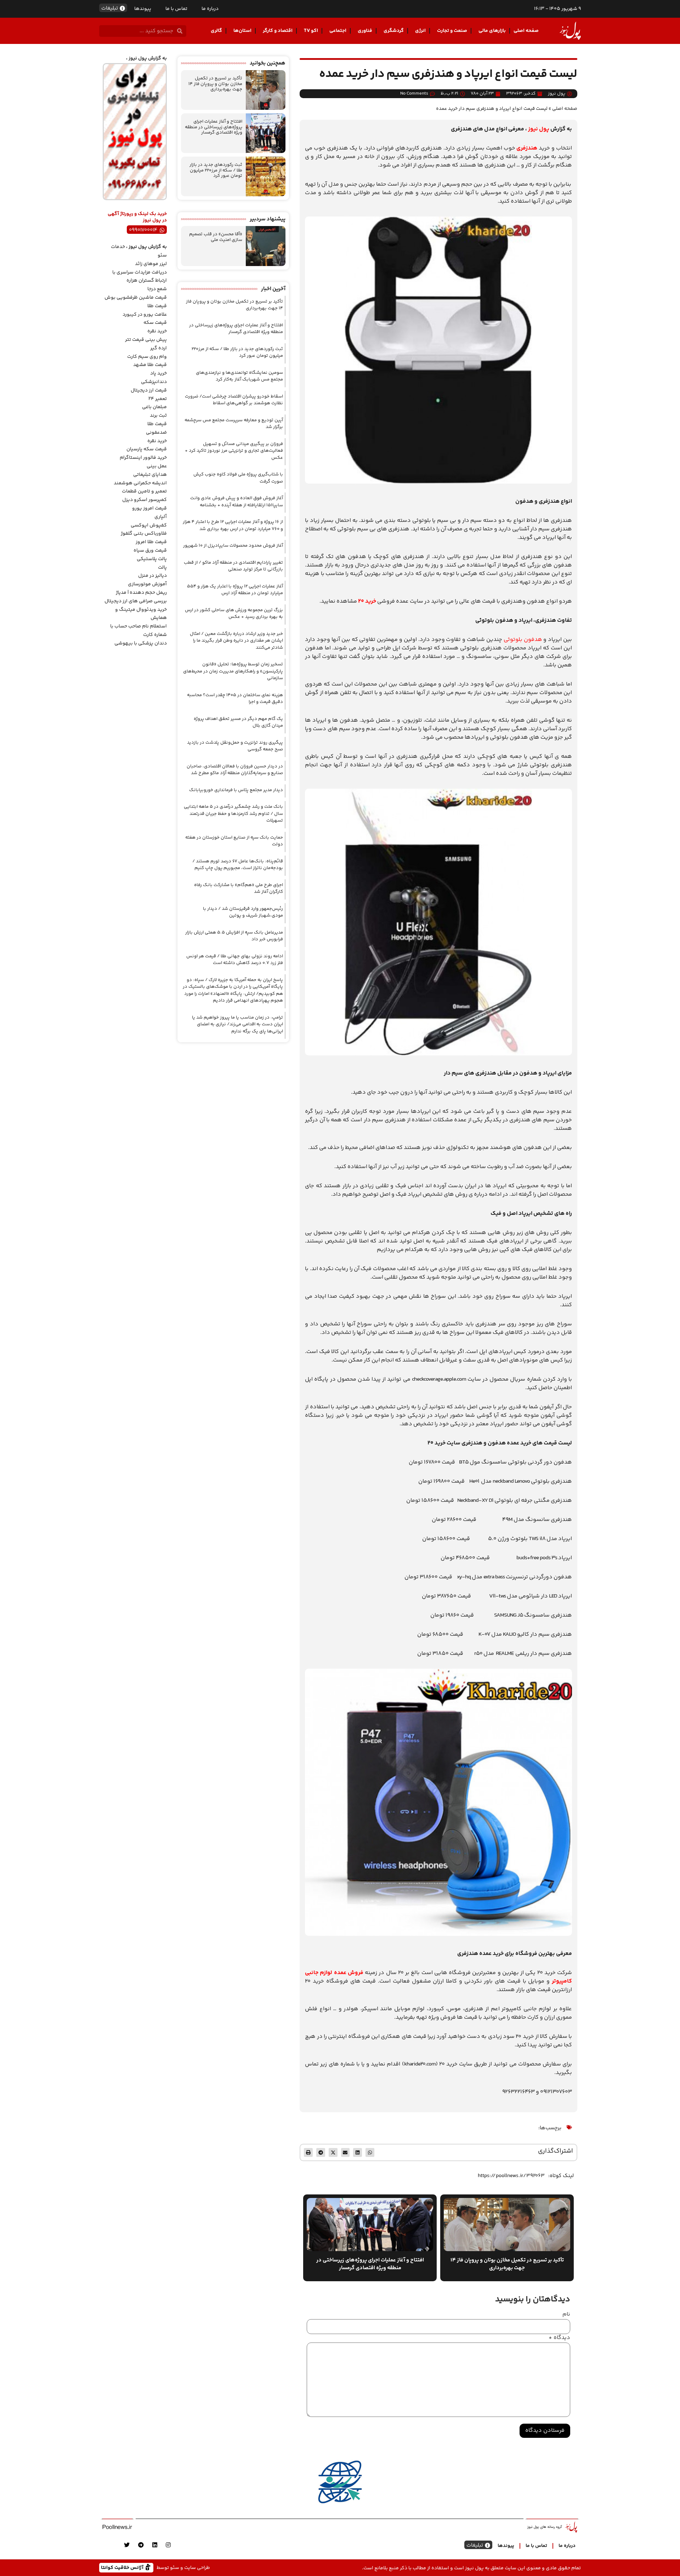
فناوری (365, 31)
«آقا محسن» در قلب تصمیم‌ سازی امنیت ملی (216, 237)
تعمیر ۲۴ (158, 399)
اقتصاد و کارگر (278, 31)
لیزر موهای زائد (151, 264)
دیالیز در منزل (152, 576)
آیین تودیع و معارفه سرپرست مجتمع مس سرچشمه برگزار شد (234, 424)
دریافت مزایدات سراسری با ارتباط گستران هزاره (140, 277)
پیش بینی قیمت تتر (146, 340)
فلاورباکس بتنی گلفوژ (144, 534)
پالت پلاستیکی (152, 559)
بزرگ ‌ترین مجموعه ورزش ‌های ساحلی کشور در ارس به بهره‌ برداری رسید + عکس (234, 614)
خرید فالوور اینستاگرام (143, 458)
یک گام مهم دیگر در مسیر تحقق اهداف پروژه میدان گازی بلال (238, 722)
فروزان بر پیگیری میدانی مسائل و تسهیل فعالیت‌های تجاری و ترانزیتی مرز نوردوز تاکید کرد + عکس (234, 451)
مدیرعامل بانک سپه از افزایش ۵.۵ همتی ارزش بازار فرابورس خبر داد (234, 936)
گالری (216, 31)
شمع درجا (157, 289)
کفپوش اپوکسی (149, 525)
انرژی (420, 31)
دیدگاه (559, 2338)
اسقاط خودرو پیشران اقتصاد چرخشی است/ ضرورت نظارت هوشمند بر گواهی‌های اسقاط (234, 400)
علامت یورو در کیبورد (145, 315)
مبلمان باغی (154, 407)
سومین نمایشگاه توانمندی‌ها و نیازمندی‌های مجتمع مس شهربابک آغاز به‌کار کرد (239, 376)
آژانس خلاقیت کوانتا (123, 2567)
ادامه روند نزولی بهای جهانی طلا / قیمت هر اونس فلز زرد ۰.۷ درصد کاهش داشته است (235, 960)
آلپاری (161, 517)
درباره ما (210, 9)
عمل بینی (157, 466)
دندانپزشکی (154, 382)
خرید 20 (367, 601)
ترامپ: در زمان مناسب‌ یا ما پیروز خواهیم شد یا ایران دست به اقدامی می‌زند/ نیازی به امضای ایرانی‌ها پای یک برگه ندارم (237, 1024)
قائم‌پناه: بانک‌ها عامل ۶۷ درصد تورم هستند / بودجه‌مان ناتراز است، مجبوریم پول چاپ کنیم (238, 865)
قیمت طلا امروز (151, 542)
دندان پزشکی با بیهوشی (141, 643)
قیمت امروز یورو (149, 508)
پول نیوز (539, 129)
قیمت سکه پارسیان (147, 449)
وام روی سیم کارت (147, 357)
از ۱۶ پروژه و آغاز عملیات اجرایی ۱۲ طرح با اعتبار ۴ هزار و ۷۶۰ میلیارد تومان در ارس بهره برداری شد (233, 525)
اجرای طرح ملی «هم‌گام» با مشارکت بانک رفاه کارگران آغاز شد (239, 889)
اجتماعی (338, 31)
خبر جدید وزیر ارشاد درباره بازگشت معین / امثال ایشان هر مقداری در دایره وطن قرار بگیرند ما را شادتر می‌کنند (236, 641)
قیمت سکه (155, 323)
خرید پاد (158, 373)
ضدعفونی (156, 433)
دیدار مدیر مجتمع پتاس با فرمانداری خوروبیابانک (236, 790)
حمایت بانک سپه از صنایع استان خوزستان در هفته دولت (234, 841)
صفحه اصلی (526, 31)
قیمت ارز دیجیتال (149, 390)
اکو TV (311, 31)
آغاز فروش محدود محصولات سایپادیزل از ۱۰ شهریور (233, 546)
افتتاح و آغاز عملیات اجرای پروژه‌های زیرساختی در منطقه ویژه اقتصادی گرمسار (214, 127)
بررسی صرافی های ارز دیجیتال (136, 601)
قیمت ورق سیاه (150, 551)
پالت (162, 568)
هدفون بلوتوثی (523, 640)
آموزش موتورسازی (147, 584)
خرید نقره (157, 331)
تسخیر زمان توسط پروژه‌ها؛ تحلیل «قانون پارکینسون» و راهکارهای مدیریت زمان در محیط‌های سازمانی (233, 671)
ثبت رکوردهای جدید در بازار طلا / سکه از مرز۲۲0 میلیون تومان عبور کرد (216, 170)
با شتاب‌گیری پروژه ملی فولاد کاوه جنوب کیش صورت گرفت (238, 478)
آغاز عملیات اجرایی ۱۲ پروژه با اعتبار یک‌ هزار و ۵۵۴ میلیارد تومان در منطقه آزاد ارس (235, 590)
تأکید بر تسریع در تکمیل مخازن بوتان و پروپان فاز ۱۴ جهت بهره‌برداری (215, 84)
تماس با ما (176, 9)
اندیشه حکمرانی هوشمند (140, 483)
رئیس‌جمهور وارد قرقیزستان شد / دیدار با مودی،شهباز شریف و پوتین (243, 912)
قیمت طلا (157, 306)
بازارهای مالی (492, 31)
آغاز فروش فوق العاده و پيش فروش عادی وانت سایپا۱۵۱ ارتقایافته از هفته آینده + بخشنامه (237, 502)
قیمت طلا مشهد (150, 365)
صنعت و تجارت (452, 31)
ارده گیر (158, 348)
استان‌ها (242, 31)
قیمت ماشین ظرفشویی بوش (136, 298)
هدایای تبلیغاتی (150, 475)
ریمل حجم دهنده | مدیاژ (141, 593)
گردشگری (394, 31)
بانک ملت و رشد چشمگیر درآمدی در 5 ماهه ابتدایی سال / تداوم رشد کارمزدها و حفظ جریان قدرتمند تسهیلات (233, 814)
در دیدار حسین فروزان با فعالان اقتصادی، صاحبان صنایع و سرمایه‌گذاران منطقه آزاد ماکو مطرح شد (235, 770)
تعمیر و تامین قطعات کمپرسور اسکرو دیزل (144, 496)
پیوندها (143, 9)
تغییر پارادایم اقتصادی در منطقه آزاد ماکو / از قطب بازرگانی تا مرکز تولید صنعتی (233, 566)
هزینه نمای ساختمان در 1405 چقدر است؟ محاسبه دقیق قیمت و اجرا (235, 699)
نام (566, 2315)
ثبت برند (158, 416)
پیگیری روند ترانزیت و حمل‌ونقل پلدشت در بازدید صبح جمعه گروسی (235, 746)
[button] (370, 2152)
